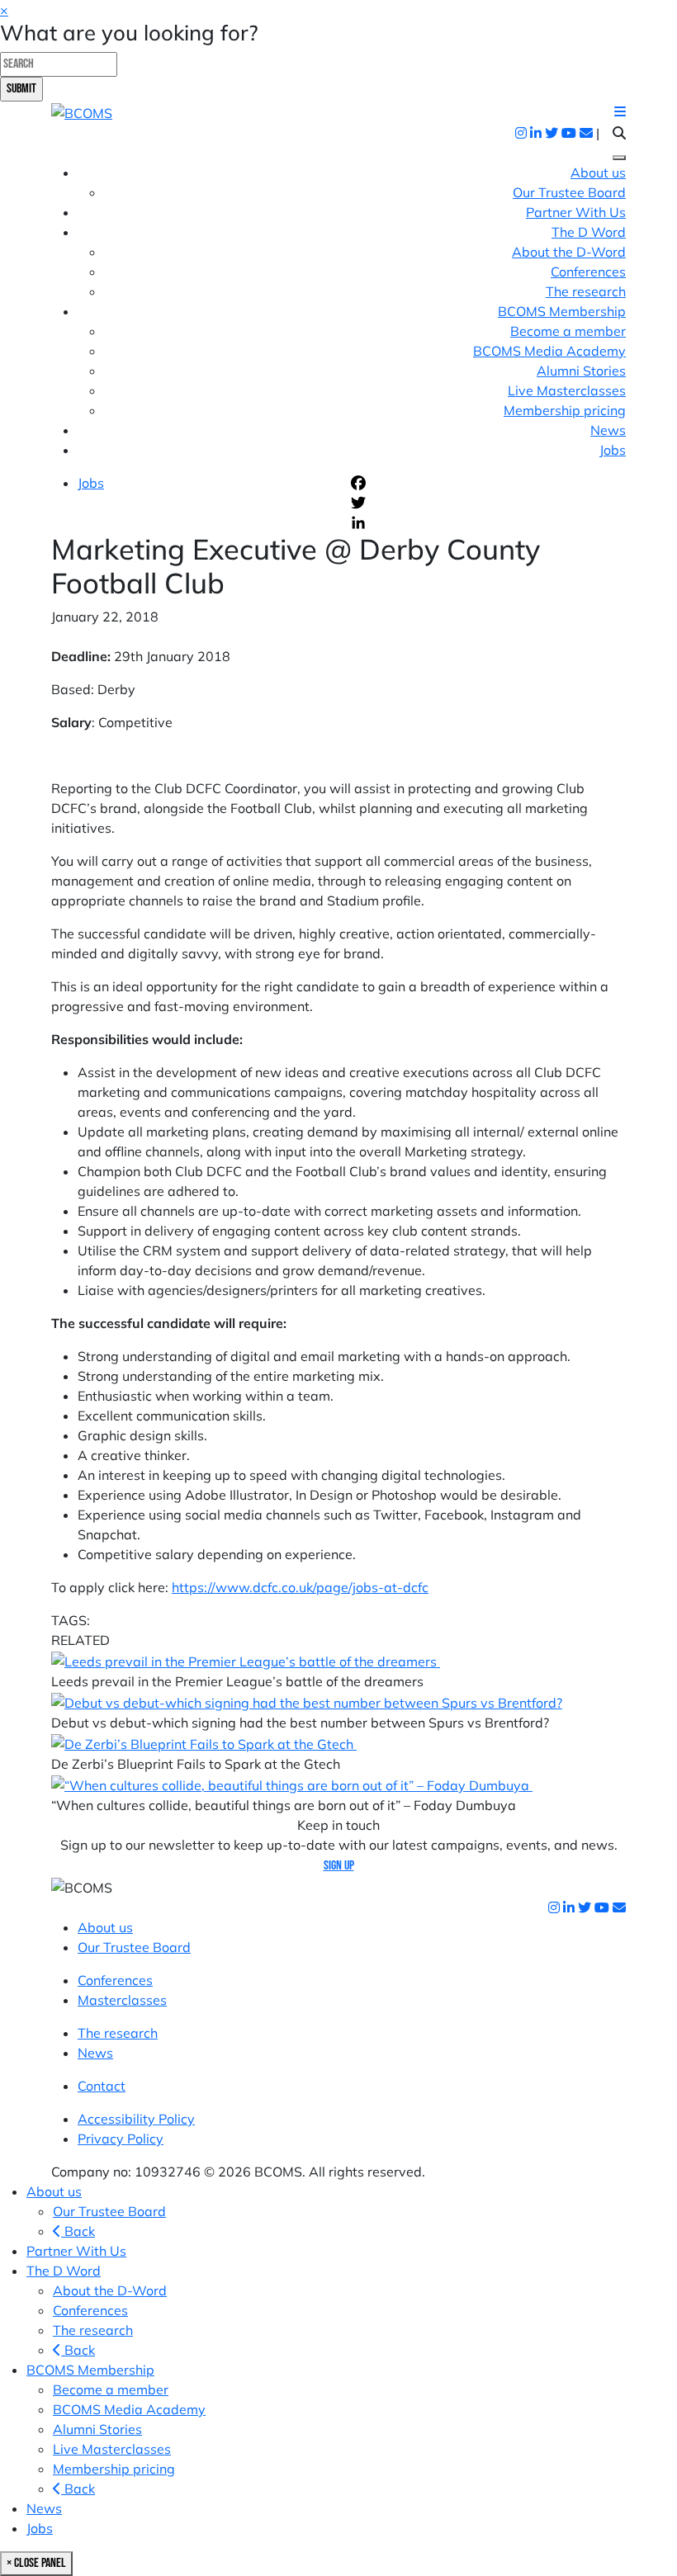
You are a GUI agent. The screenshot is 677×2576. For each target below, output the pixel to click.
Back (78, 2231)
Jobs (613, 450)
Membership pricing (565, 410)
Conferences (588, 272)
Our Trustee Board (569, 192)
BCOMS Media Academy (549, 351)
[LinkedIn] (487, 522)
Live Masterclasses (567, 390)
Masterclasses (122, 2000)
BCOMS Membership (90, 2370)
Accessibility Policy (136, 2119)
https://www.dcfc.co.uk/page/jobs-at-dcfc (300, 1587)
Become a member (568, 331)
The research (586, 291)
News (608, 430)
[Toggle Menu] (619, 158)
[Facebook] (487, 483)
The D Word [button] (589, 232)
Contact (102, 2086)
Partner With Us (576, 212)
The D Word (64, 2271)
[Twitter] (487, 503)
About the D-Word (569, 252)
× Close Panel (36, 2563)
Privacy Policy (121, 2139)
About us (598, 173)
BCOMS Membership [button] (562, 311)
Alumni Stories (581, 371)
